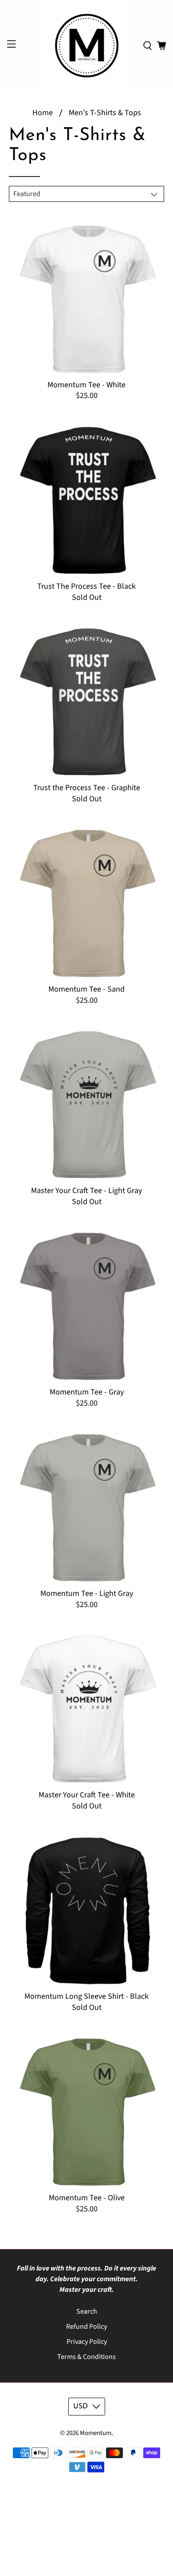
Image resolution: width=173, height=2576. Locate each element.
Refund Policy (86, 2327)
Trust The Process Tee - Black (86, 586)
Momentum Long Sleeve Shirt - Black (86, 1996)
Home (43, 113)
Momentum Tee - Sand (86, 989)
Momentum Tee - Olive (87, 2198)
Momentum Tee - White (86, 385)
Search (87, 2311)
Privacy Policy (87, 2342)
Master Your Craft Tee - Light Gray (86, 1190)
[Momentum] (87, 46)
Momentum (96, 2433)
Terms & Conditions (86, 2357)
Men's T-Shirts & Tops (105, 113)
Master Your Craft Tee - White (87, 1795)
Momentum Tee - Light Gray (87, 1593)
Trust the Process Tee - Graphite (87, 788)
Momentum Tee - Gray (87, 1392)
